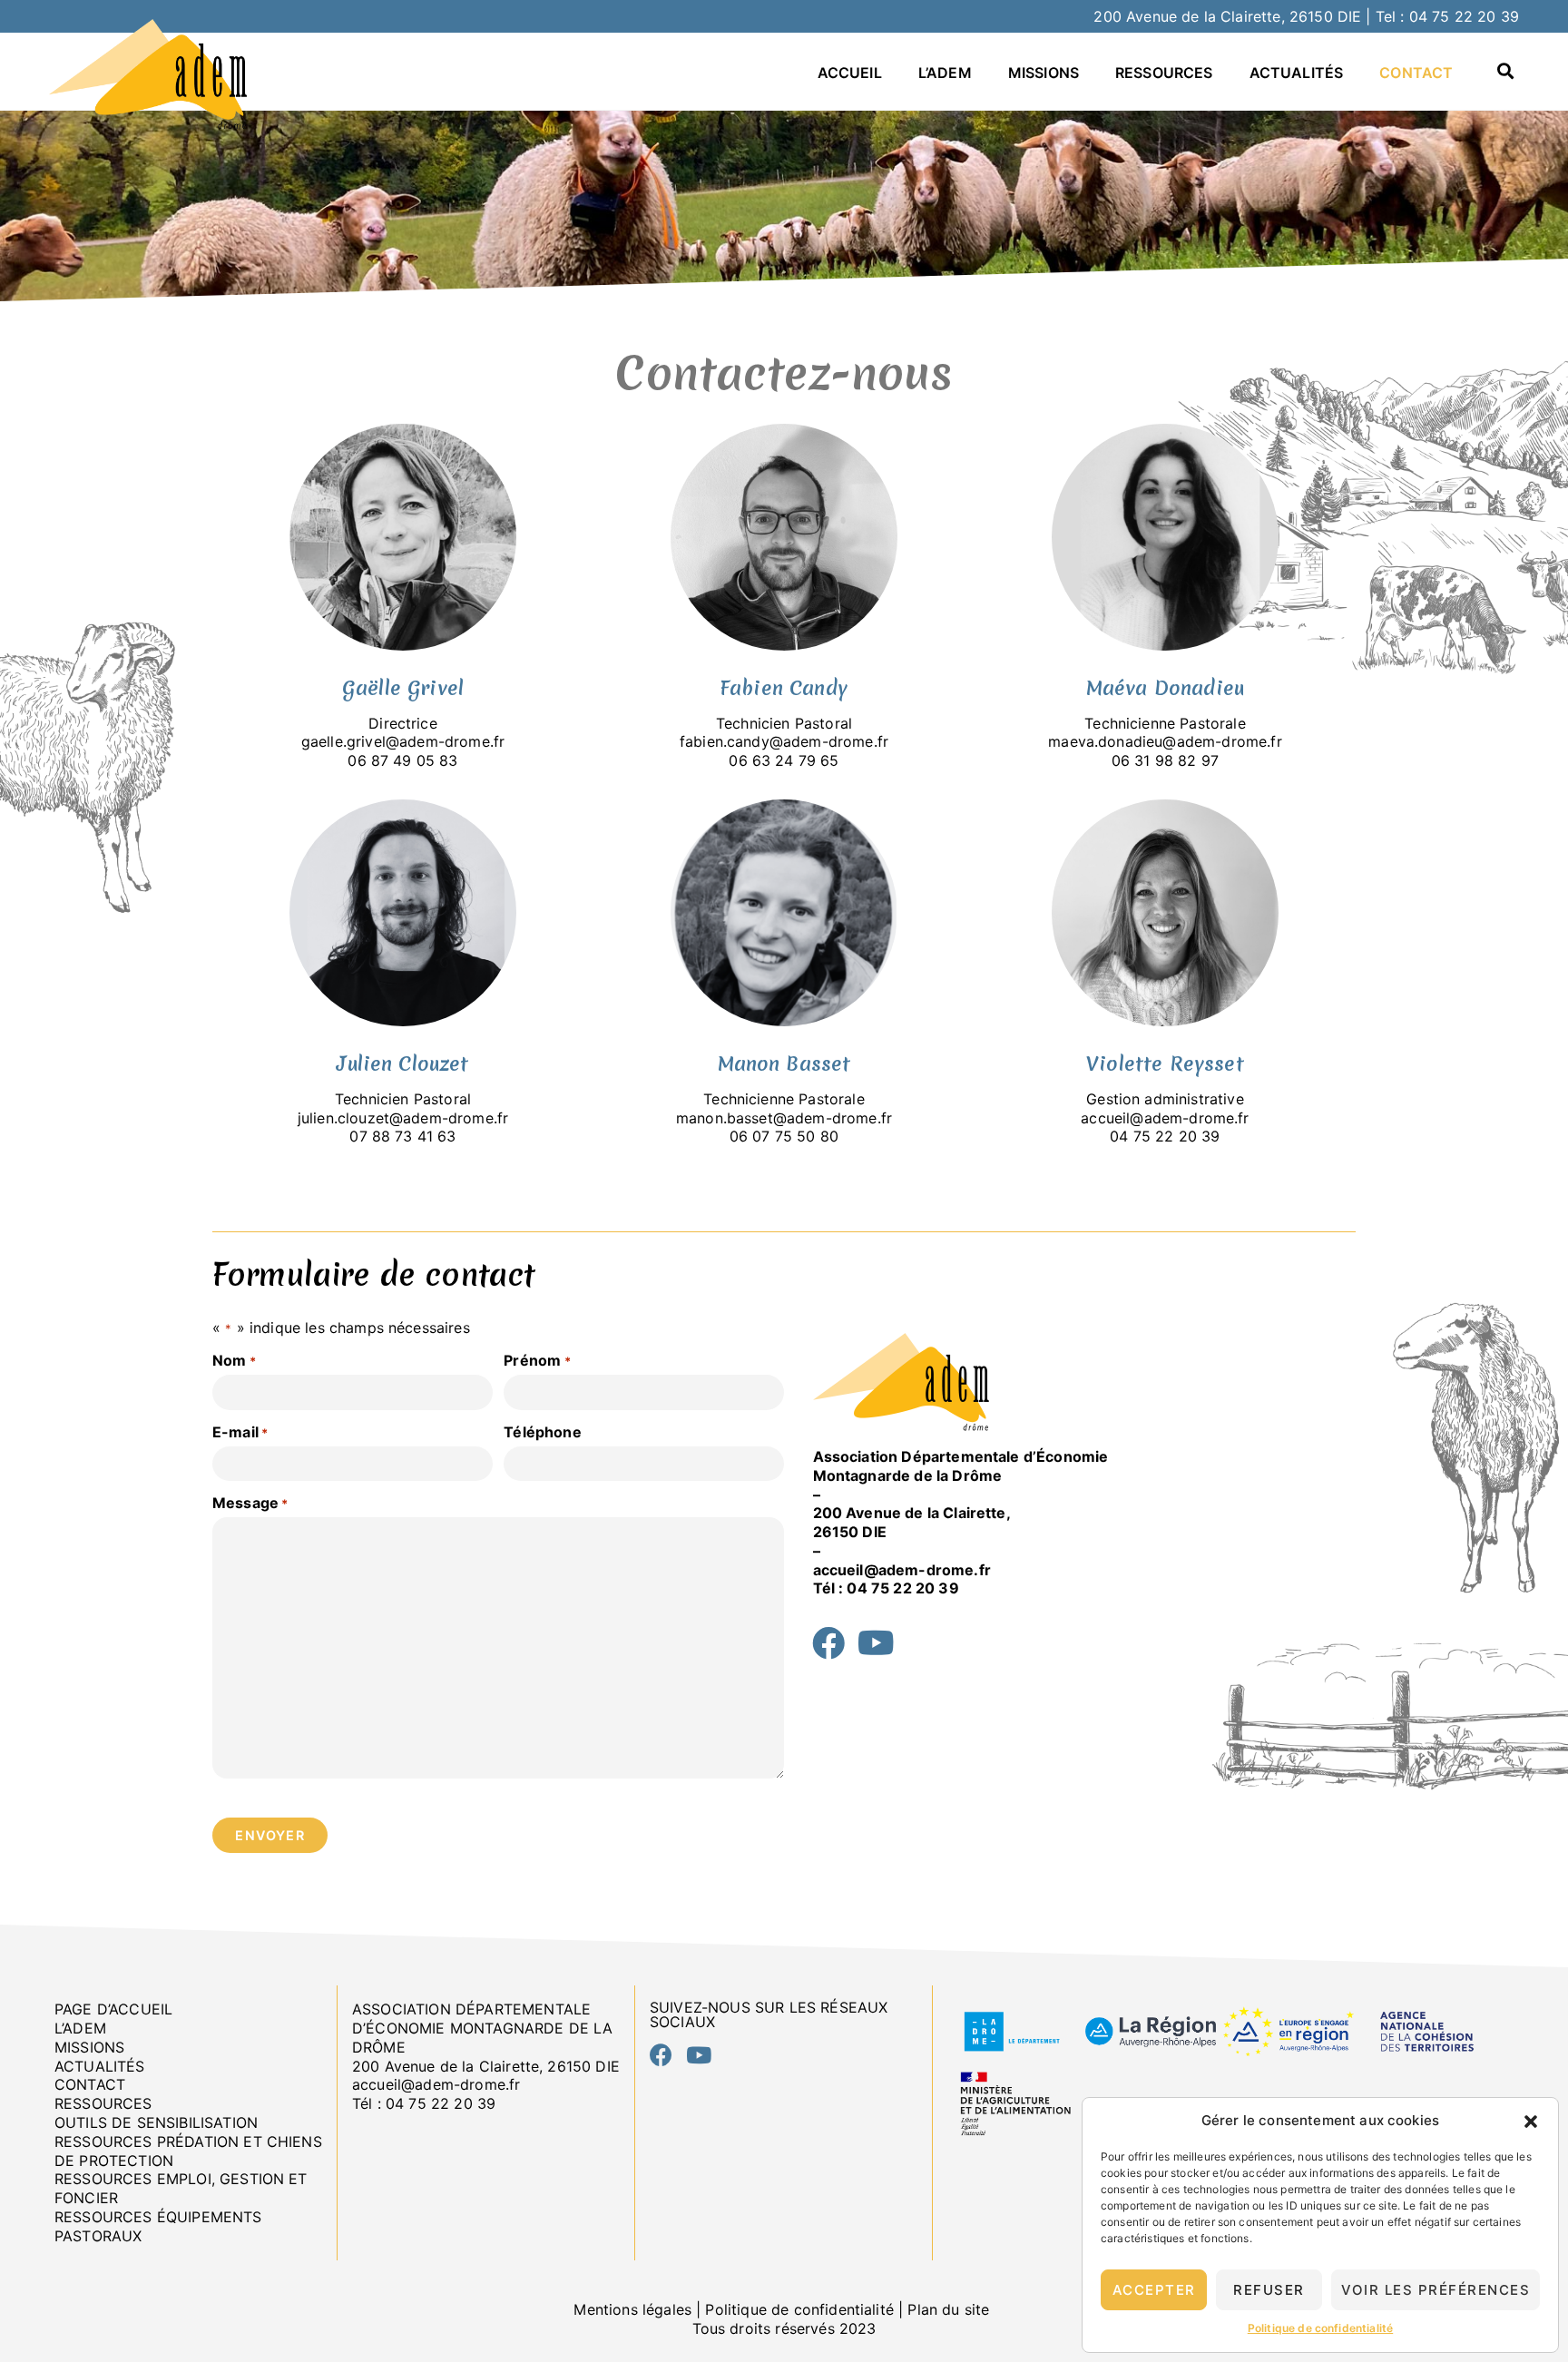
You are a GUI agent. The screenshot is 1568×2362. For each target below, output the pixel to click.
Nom (234, 1360)
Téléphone (542, 1432)
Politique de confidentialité (1320, 2328)
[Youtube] (877, 1643)
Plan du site (951, 2309)
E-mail (240, 1432)
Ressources (1164, 73)
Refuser (1269, 2290)
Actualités (1297, 73)
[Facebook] (829, 1643)
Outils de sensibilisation (156, 2122)
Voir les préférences (1436, 2290)
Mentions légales (632, 2309)
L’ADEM (945, 73)
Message (250, 1503)
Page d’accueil (113, 2009)
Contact (1416, 73)
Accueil (850, 73)
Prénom (537, 1360)
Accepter (1154, 2290)
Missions (1044, 73)
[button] (1531, 2122)
